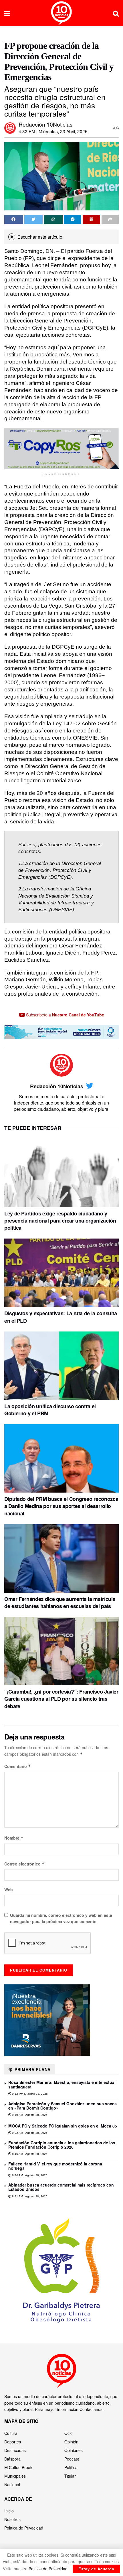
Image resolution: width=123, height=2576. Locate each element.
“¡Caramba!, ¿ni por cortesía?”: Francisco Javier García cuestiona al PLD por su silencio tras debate (61, 1699)
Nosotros (12, 2519)
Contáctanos (91, 2409)
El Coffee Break (18, 2467)
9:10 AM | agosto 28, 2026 (29, 2115)
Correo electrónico (24, 1864)
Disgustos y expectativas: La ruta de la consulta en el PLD (61, 1317)
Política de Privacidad (24, 2528)
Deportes (13, 2442)
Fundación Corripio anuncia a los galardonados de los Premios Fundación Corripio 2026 (62, 2145)
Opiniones (74, 2450)
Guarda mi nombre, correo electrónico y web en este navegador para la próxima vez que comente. (61, 1918)
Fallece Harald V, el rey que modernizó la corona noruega (55, 2166)
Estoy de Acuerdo (96, 2569)
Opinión (71, 2442)
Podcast (72, 2459)
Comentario (18, 1766)
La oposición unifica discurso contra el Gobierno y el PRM (50, 1410)
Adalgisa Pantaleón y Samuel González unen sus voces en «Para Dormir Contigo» (63, 2106)
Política (71, 2467)
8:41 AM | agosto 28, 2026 (29, 2196)
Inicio (9, 2511)
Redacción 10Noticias (46, 124)
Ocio (69, 2433)
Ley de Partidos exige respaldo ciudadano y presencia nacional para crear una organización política (60, 1221)
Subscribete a (65, 1015)
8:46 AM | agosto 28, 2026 (29, 2154)
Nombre (14, 1838)
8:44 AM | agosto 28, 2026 (29, 2175)
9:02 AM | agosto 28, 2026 (29, 2133)
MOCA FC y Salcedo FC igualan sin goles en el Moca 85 (63, 2126)
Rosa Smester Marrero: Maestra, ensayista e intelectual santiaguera (62, 2084)
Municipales (15, 2476)
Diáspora (12, 2459)
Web (9, 1889)
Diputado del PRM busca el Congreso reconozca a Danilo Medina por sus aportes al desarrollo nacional (61, 1506)
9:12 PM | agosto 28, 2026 (29, 2094)
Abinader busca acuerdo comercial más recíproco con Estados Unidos (61, 2187)
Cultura (11, 2433)
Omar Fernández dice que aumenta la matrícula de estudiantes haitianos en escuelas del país (60, 1602)
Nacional (12, 2484)
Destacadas (15, 2450)
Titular (70, 2476)
